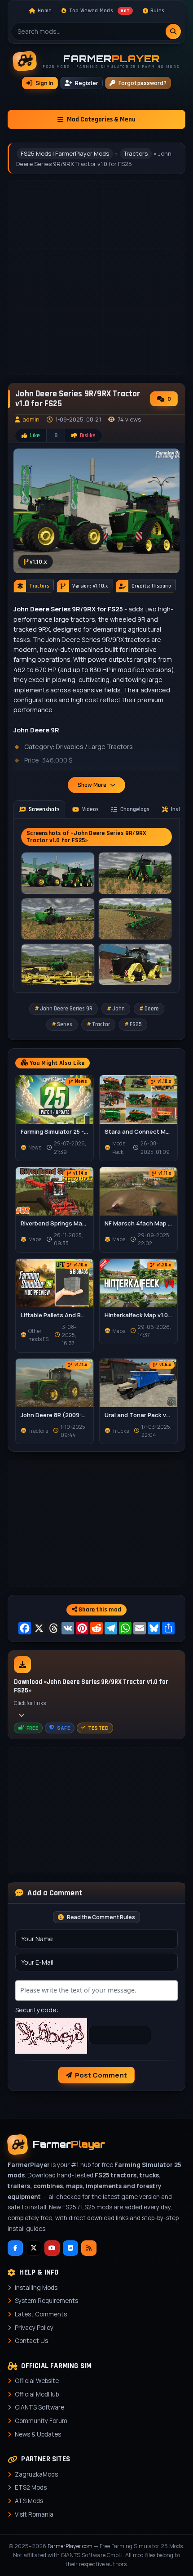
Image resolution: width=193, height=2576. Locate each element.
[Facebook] (15, 2248)
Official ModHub (37, 2394)
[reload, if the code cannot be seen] (51, 2035)
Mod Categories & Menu (101, 119)
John (118, 1009)
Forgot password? (143, 83)
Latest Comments (41, 2314)
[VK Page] (70, 2248)
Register (87, 83)
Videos (90, 809)
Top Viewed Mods (99, 11)
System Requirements (46, 2301)
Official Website (37, 2381)
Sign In (44, 83)
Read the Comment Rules (101, 1917)
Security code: (37, 2010)
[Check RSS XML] (89, 2248)
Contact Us (31, 2341)
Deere (152, 1009)
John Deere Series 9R (66, 1009)
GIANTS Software (39, 2407)
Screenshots (44, 809)
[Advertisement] (96, 1523)
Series (65, 1024)
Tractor (101, 1024)
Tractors (136, 153)
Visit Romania (34, 2514)
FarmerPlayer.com (70, 2546)
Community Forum (41, 2421)
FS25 (136, 1024)
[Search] (173, 31)
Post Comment (101, 2075)
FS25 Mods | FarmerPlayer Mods (65, 153)
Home (45, 11)
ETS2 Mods (31, 2487)
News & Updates (38, 2434)
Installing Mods (36, 2288)
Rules (157, 11)
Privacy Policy (34, 2328)
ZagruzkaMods (36, 2474)
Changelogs (135, 809)
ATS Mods (29, 2501)
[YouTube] (52, 2248)
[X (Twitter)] (34, 2248)
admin (31, 419)
